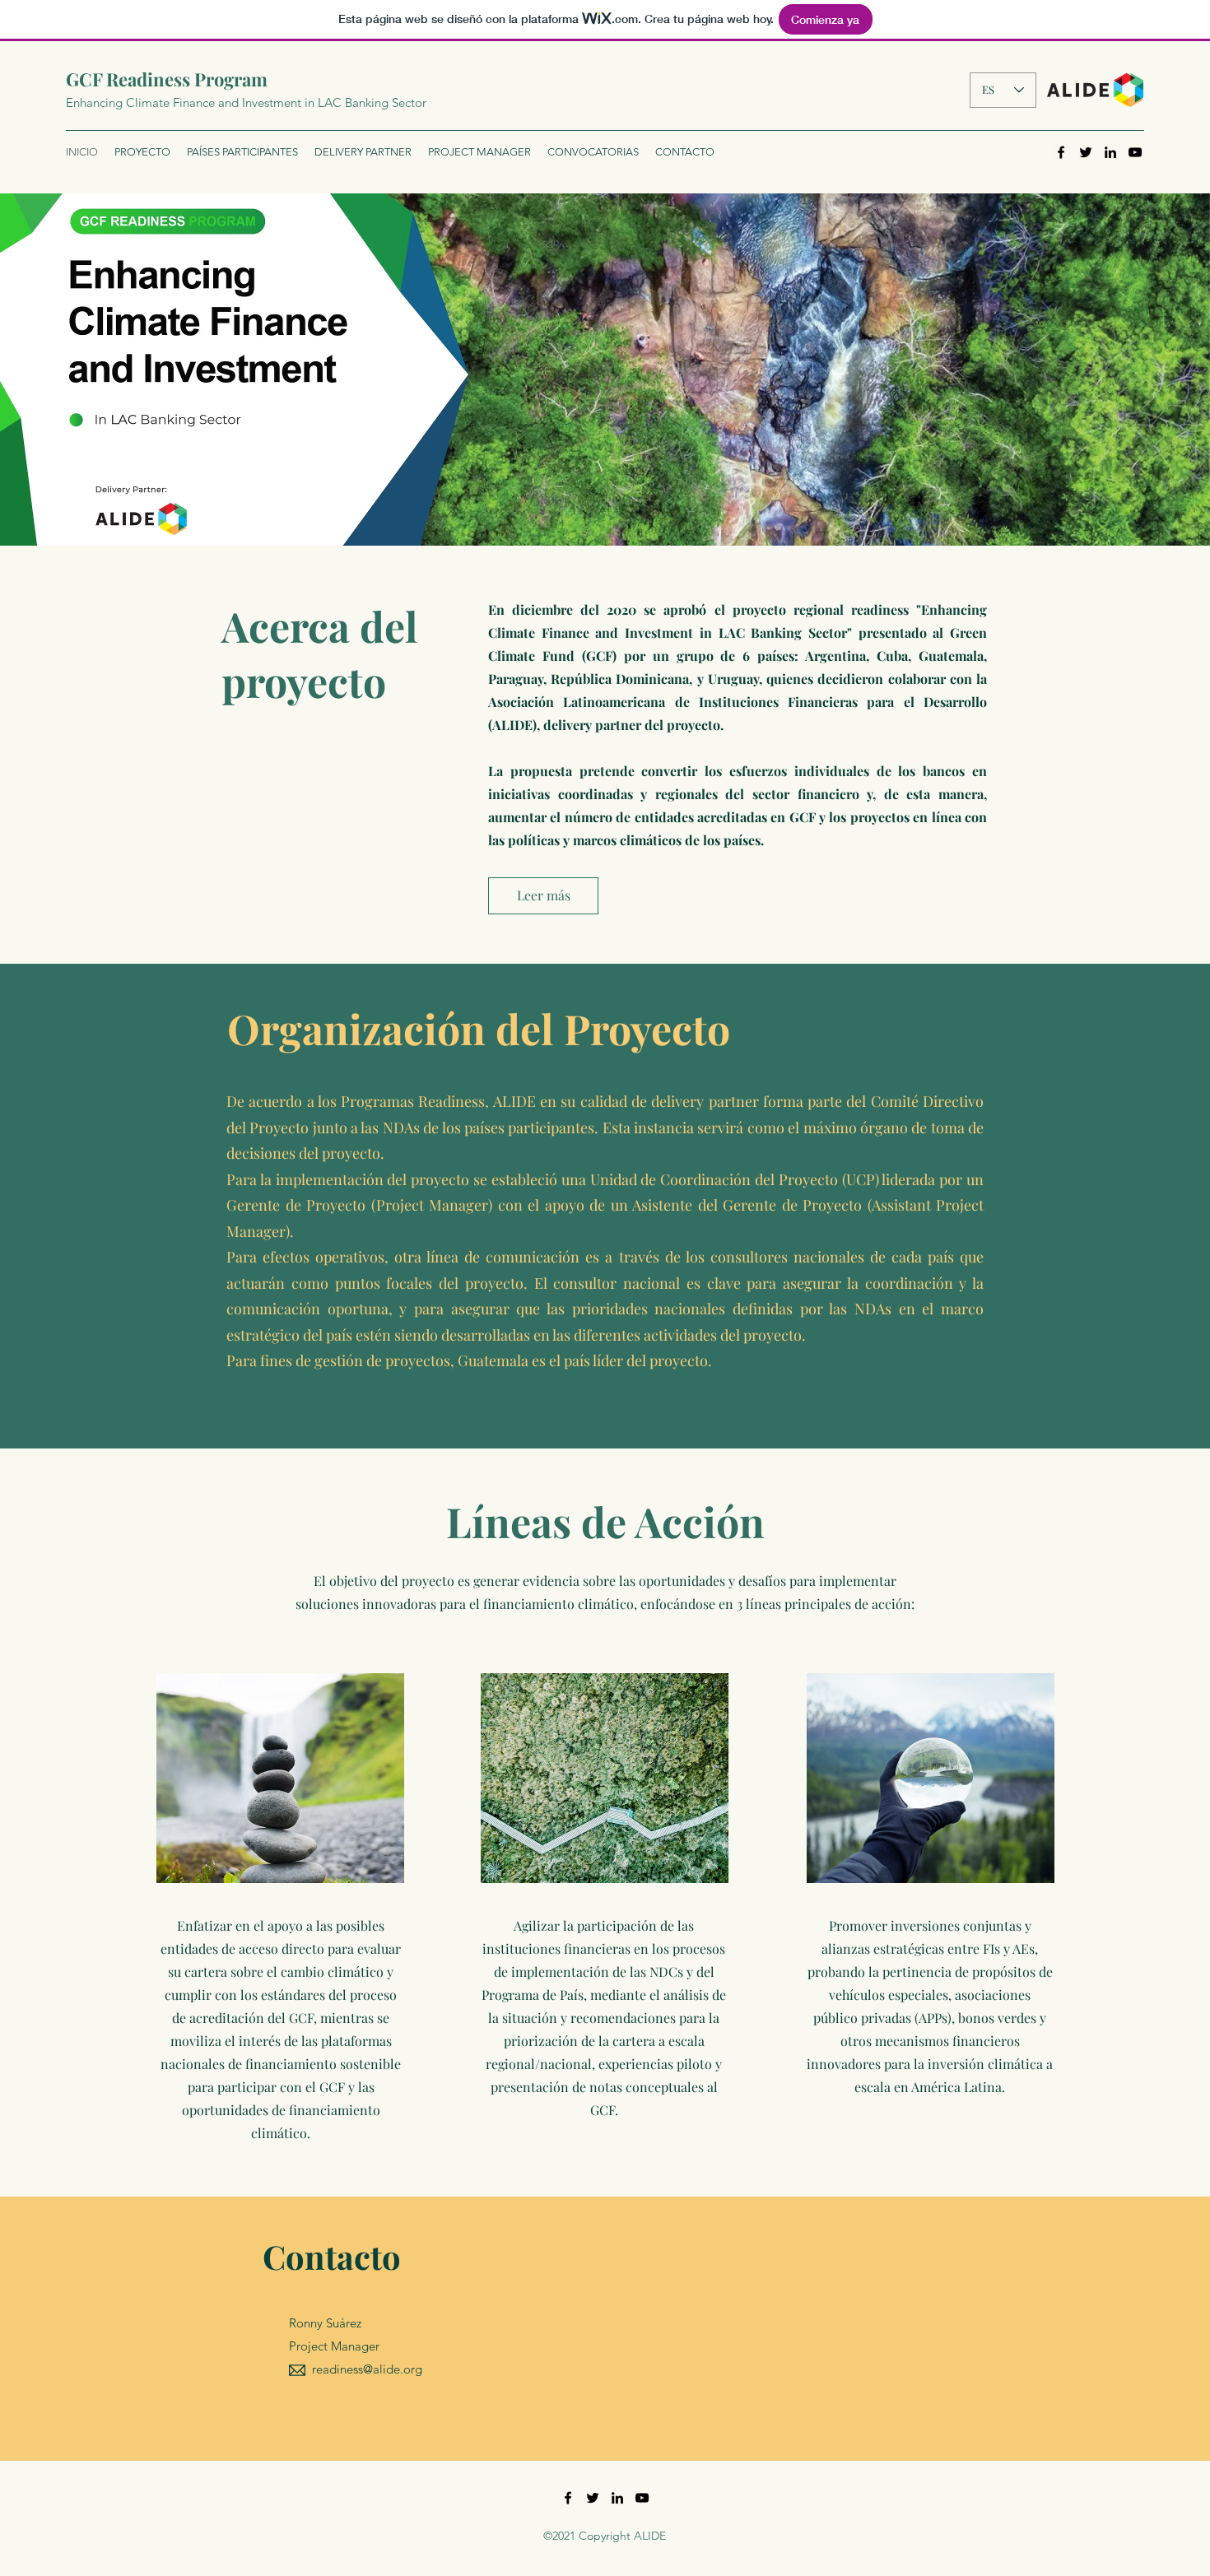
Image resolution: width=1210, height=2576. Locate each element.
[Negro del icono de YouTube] (1135, 152)
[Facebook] (1061, 152)
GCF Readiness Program (167, 79)
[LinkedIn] (1110, 152)
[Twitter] (1086, 152)
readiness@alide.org (367, 2369)
